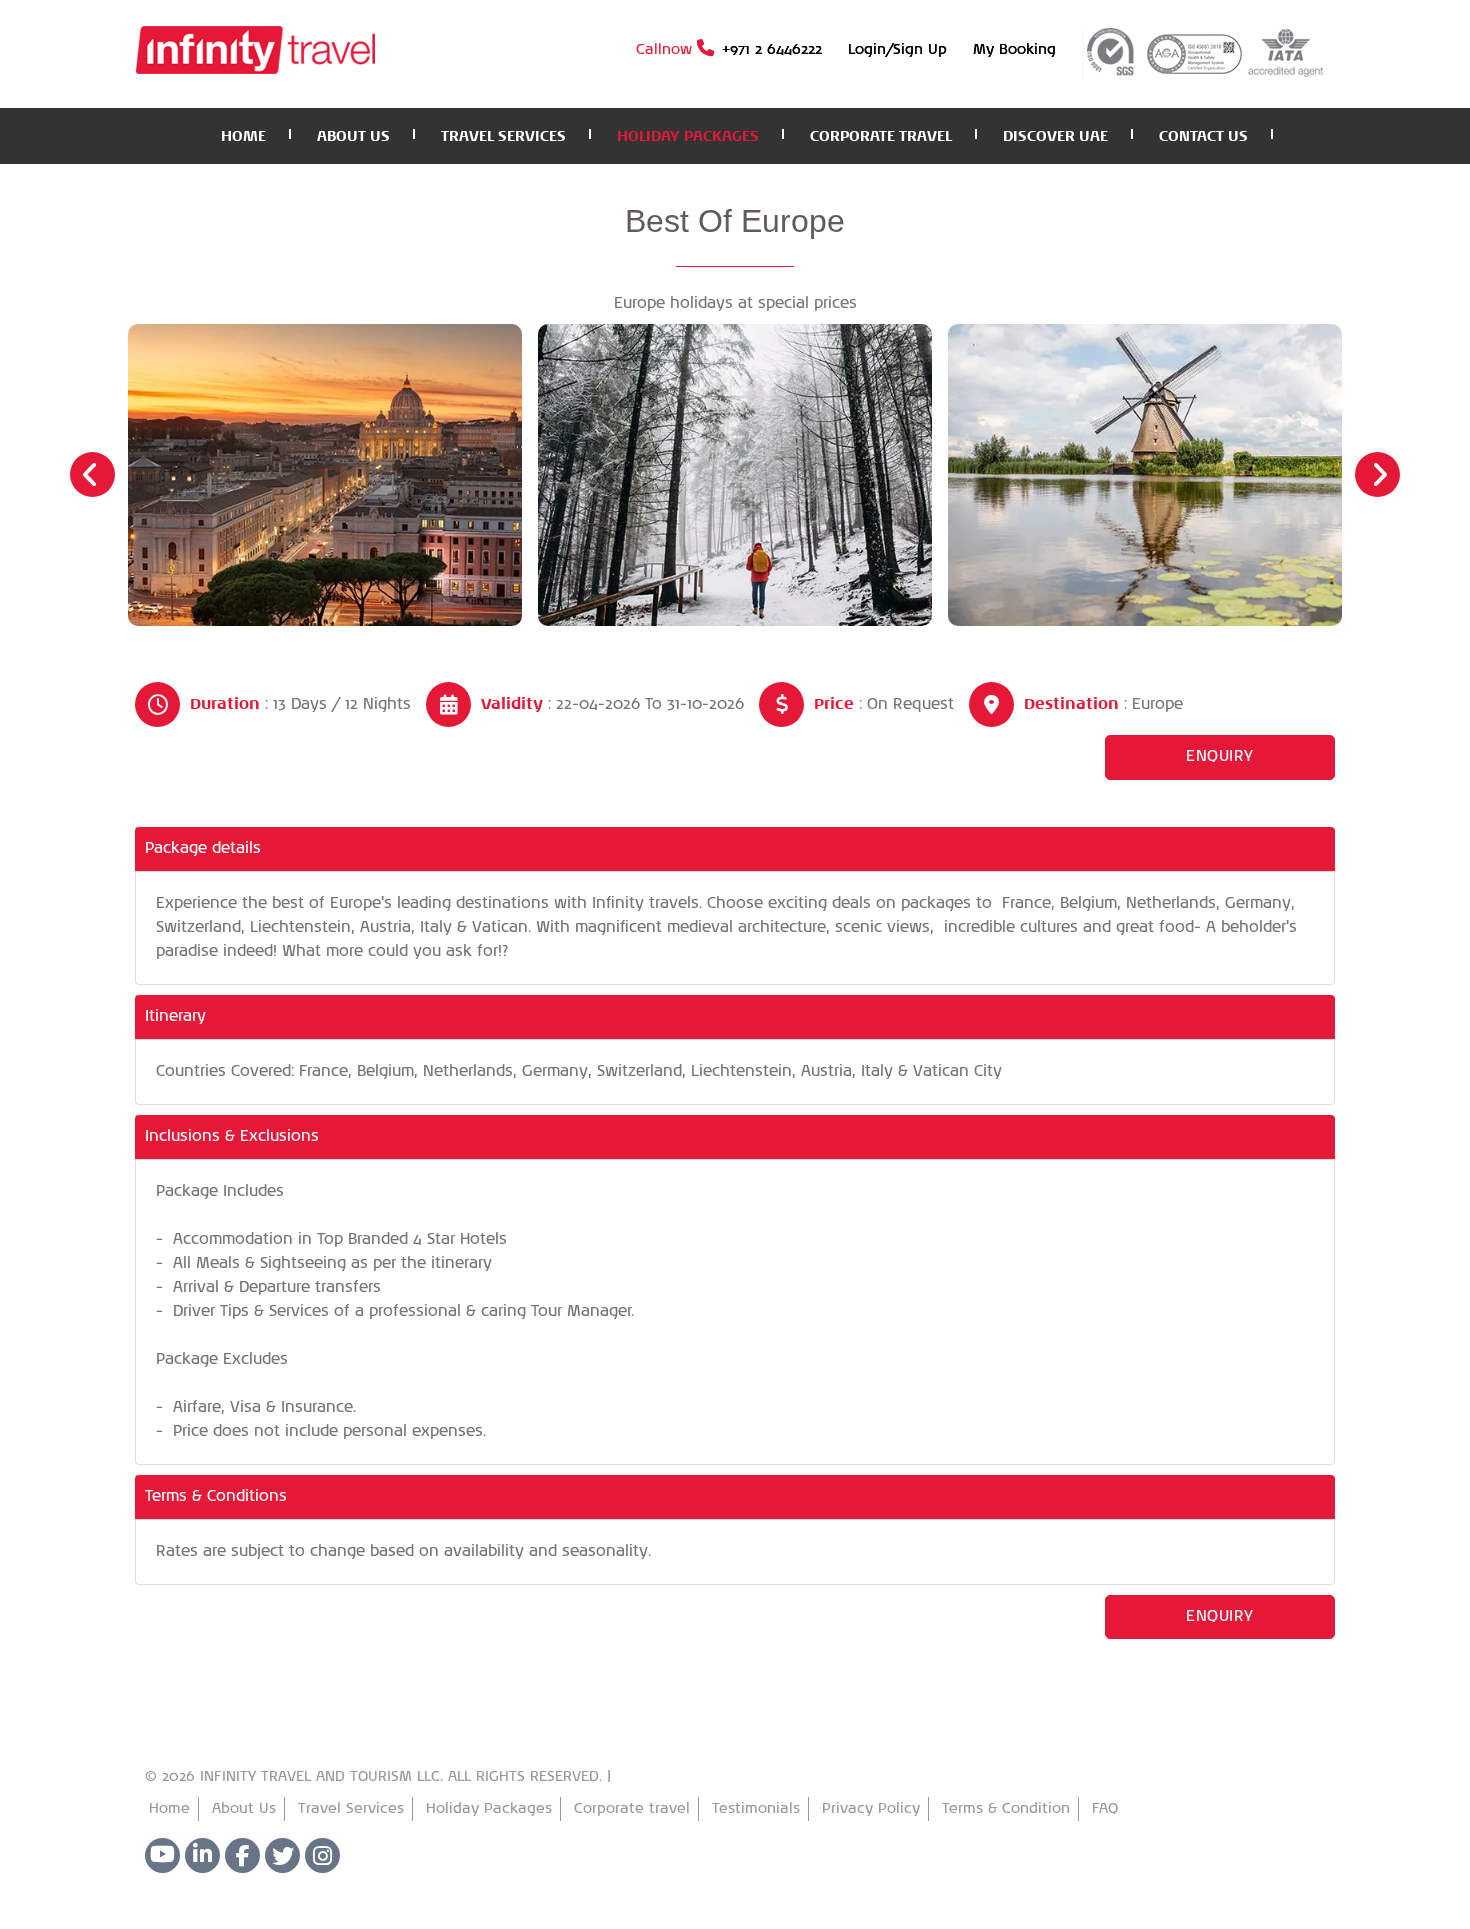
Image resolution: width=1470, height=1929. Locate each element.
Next (1377, 474)
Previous (92, 474)
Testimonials (756, 1809)
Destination (1071, 703)
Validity (512, 703)
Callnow (729, 50)
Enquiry (1220, 756)
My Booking (1014, 50)
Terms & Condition (1006, 1809)
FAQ (1105, 1809)
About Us (244, 1809)
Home (169, 1809)
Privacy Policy (871, 1809)
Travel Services (351, 1809)
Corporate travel (632, 1809)
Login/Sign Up (897, 50)
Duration (225, 703)
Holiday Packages (489, 1809)
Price (834, 703)
